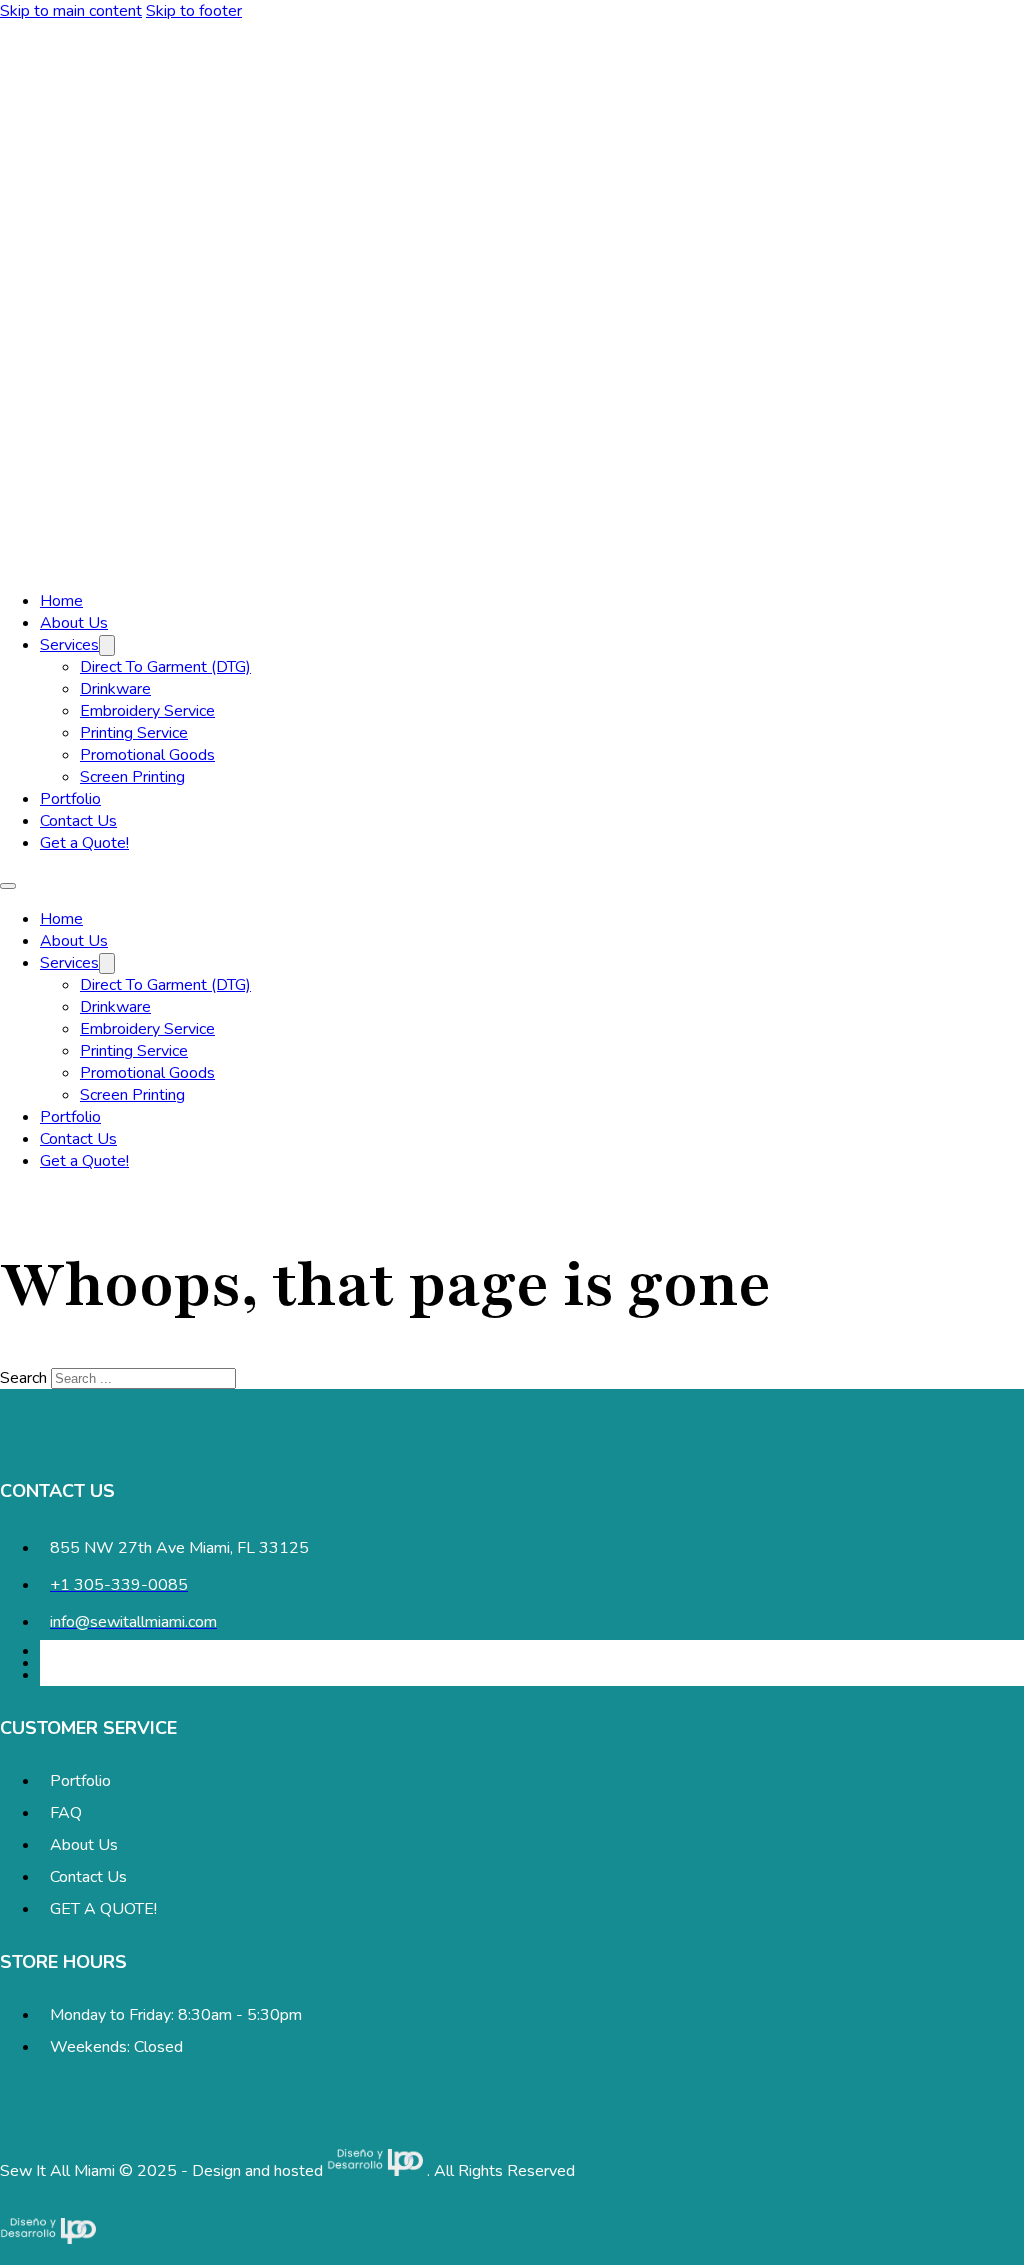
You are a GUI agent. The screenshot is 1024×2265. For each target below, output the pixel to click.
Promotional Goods (147, 755)
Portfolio (70, 799)
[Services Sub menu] (107, 645)
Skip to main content (71, 11)
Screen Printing (132, 777)
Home (61, 601)
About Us (74, 623)
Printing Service (134, 733)
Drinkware (115, 689)
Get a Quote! (84, 843)
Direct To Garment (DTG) (165, 667)
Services (69, 645)
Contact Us (78, 821)
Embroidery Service (147, 711)
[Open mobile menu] (8, 886)
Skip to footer (194, 11)
